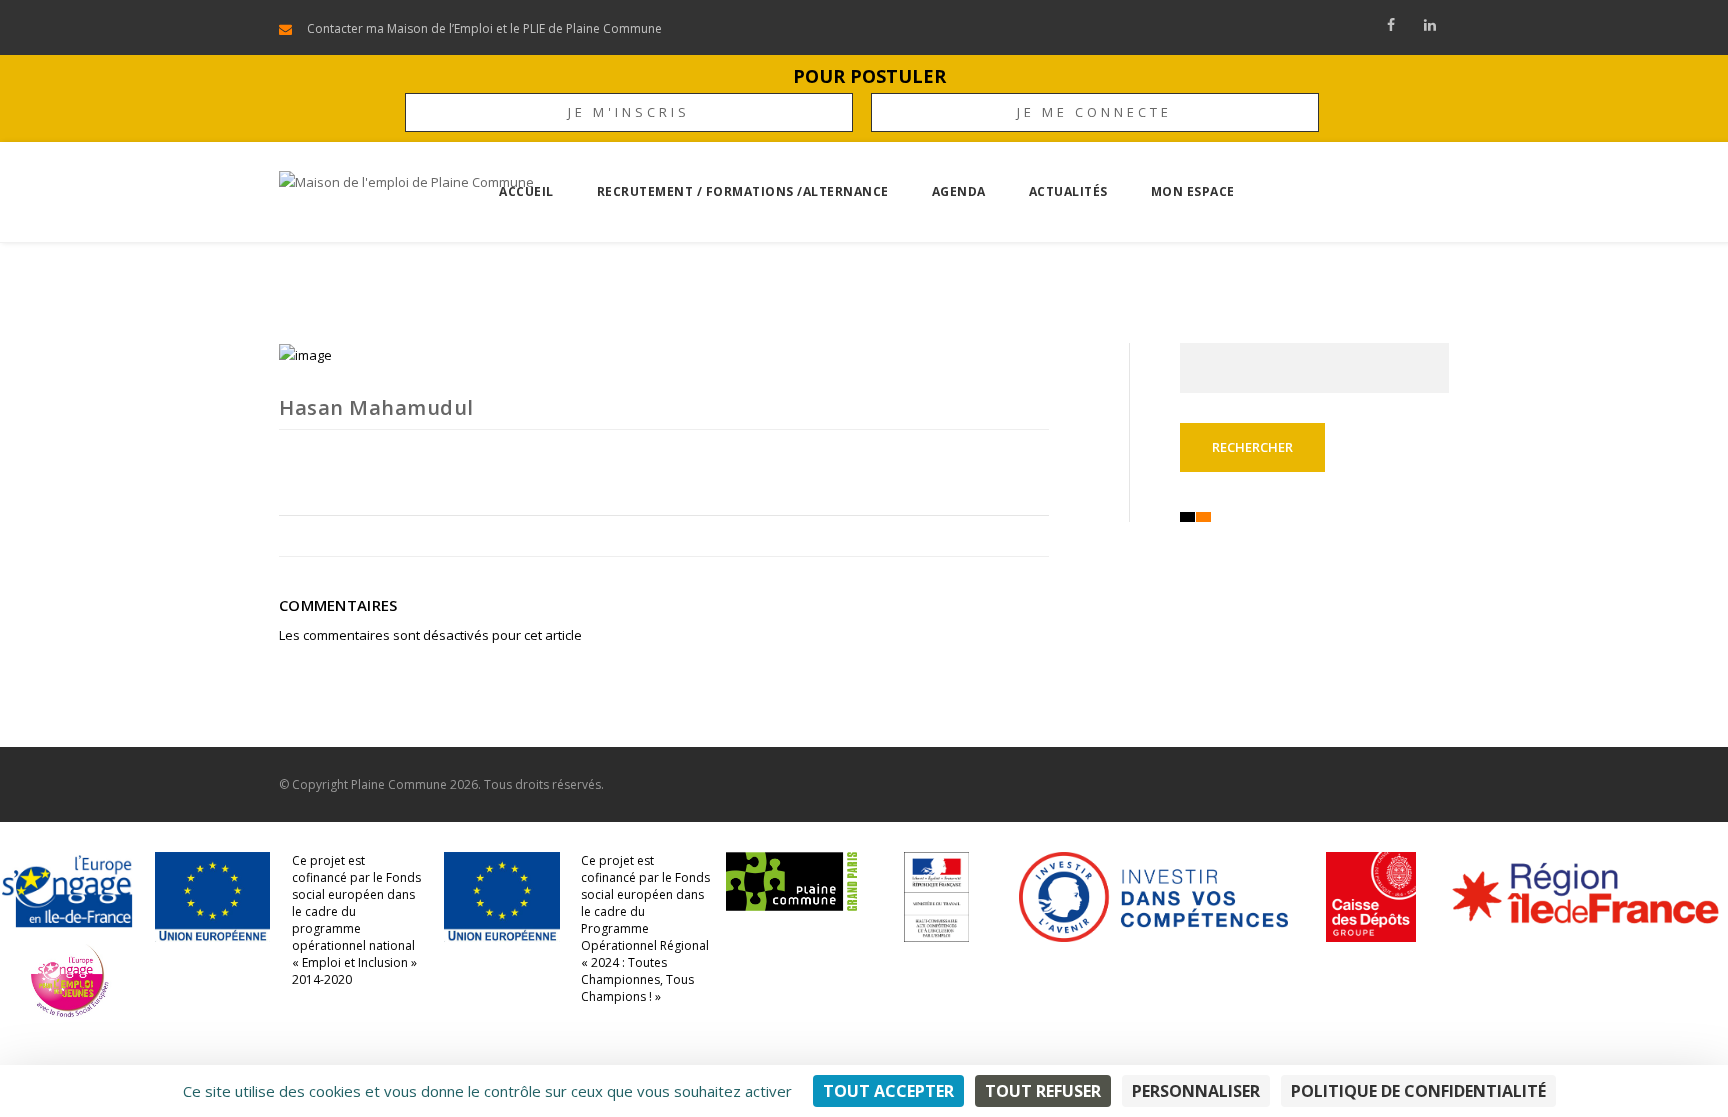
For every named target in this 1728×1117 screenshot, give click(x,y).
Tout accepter (888, 1091)
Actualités (1068, 191)
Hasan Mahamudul (376, 407)
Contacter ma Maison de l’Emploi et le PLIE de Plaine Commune (484, 28)
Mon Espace (1193, 191)
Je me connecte (1094, 112)
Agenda (959, 191)
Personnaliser (1196, 1091)
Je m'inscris (629, 112)
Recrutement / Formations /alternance (743, 191)
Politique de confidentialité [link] (1418, 1091)
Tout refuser (1043, 1091)
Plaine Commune (399, 784)
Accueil (526, 191)
